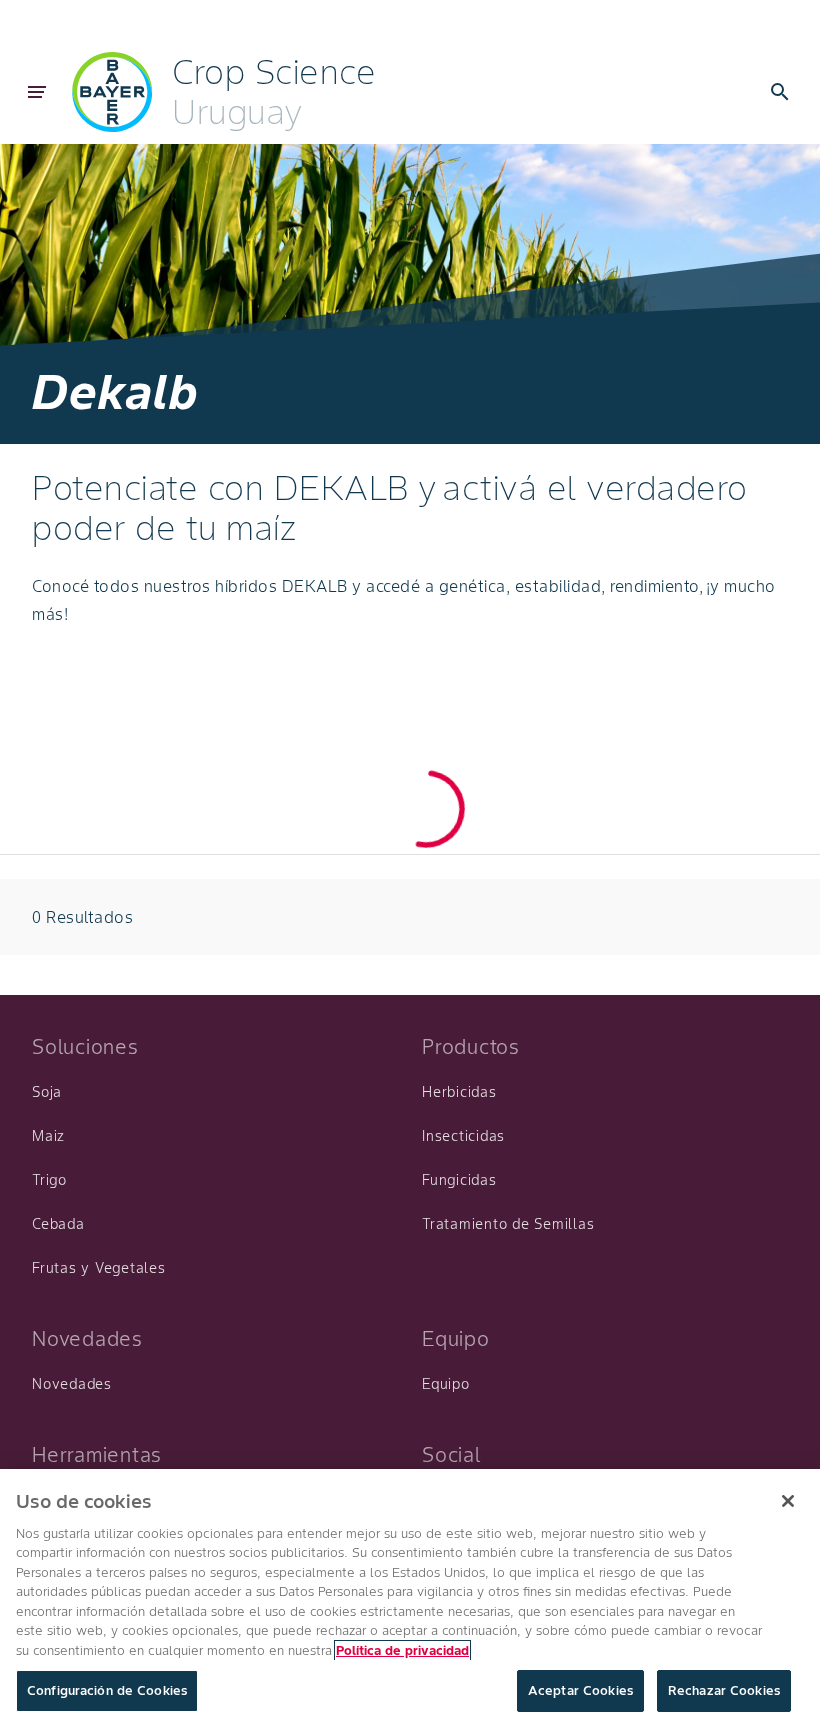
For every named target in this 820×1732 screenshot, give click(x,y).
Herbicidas (459, 1092)
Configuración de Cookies (107, 1690)
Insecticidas (463, 1136)
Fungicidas (459, 1180)
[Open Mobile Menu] (37, 92)
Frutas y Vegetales (99, 1268)
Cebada (58, 1224)
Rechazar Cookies (724, 1690)
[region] (410, 1600)
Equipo (446, 1384)
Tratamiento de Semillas (508, 1224)
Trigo (49, 1180)
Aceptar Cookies (580, 1690)
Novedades (72, 1384)
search (780, 92)
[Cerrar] (788, 1501)
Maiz (48, 1136)
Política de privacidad (402, 1650)
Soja (47, 1092)
